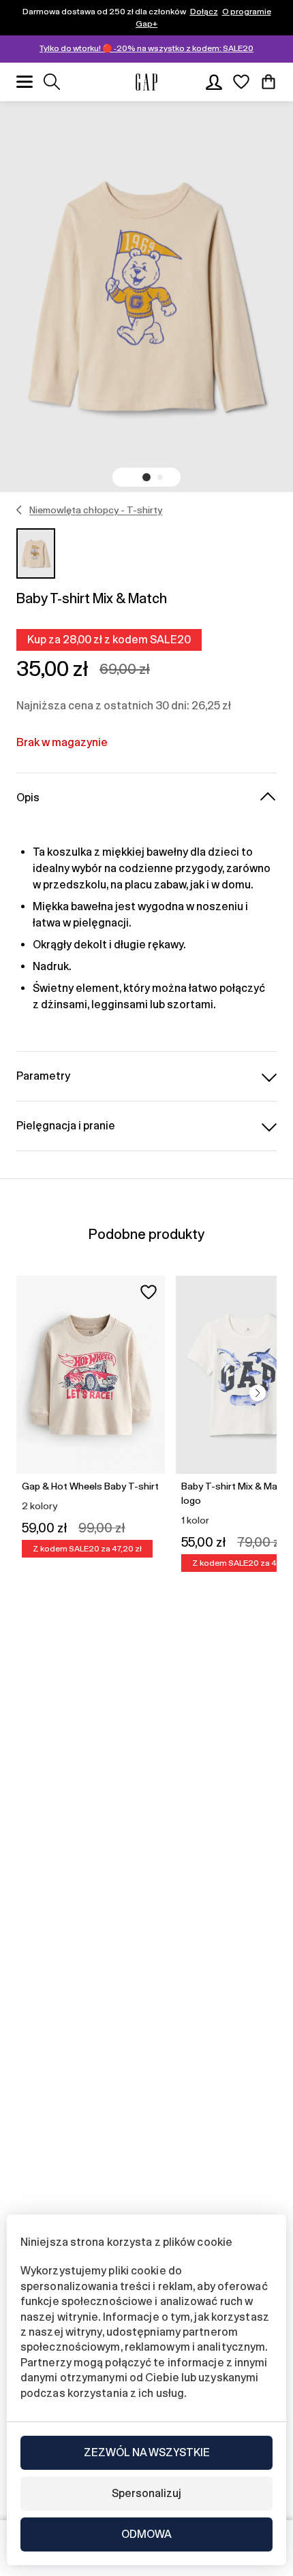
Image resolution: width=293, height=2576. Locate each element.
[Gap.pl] (146, 82)
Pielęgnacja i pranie (66, 1126)
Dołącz (204, 12)
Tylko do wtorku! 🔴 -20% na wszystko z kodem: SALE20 (146, 48)
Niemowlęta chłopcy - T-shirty (96, 510)
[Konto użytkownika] (214, 82)
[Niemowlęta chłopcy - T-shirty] (19, 510)
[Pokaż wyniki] (52, 82)
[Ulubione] (241, 82)
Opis (28, 798)
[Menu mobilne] (25, 82)
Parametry (43, 1076)
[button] (146, 477)
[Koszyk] (268, 82)
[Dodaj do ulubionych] (149, 1292)
